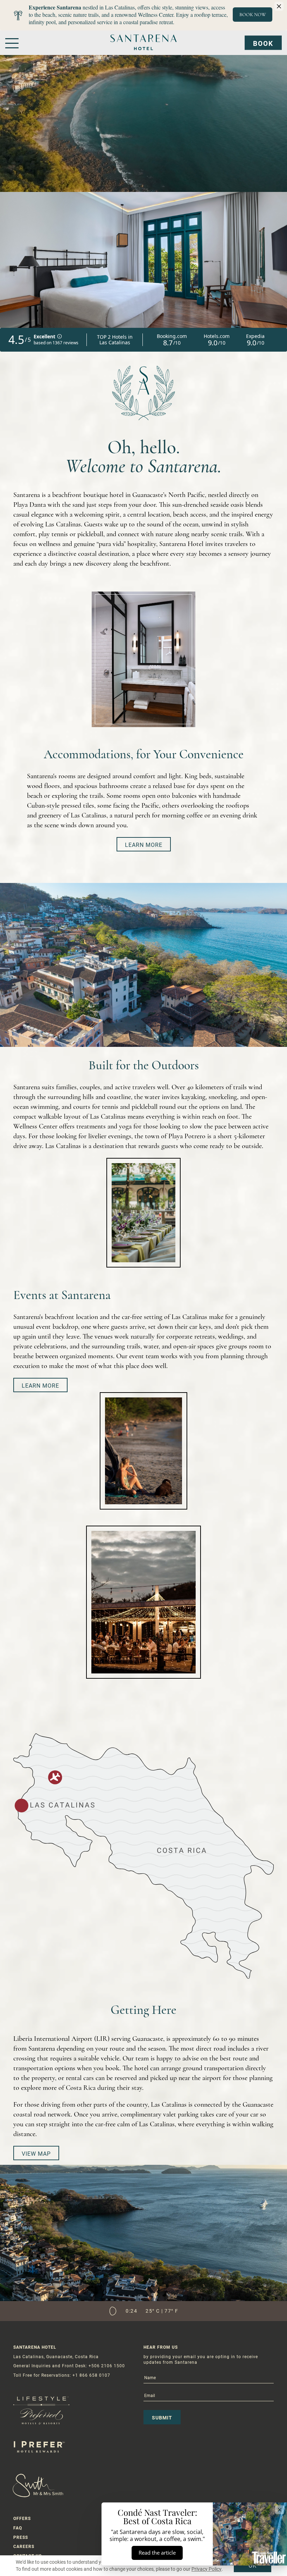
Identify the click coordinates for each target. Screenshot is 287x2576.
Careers (24, 2547)
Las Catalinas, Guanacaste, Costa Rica (56, 2357)
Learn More (144, 845)
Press (21, 2537)
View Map (36, 2153)
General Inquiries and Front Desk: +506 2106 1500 (69, 2366)
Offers (22, 2519)
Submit (162, 2418)
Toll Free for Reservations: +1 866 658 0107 (62, 2375)
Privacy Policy (206, 2569)
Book (263, 44)
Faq (18, 2528)
